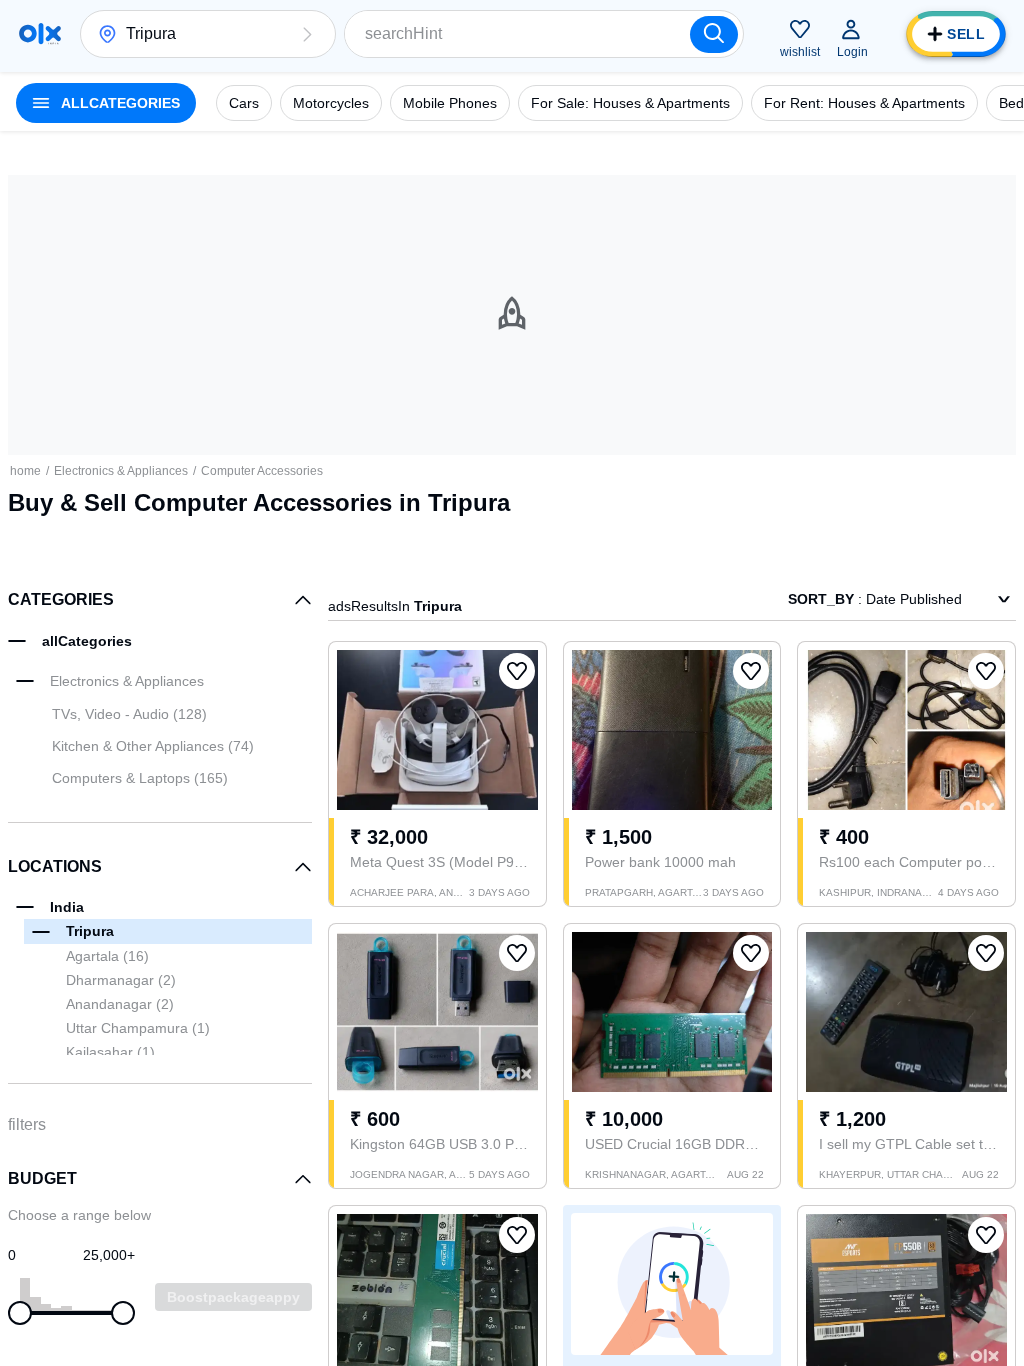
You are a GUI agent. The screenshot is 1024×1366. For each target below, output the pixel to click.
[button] (307, 34)
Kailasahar (110, 1052)
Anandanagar (120, 1004)
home (25, 471)
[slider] (20, 1313)
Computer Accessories (262, 471)
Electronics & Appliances (121, 471)
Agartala (107, 956)
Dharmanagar (121, 980)
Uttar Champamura (138, 1028)
